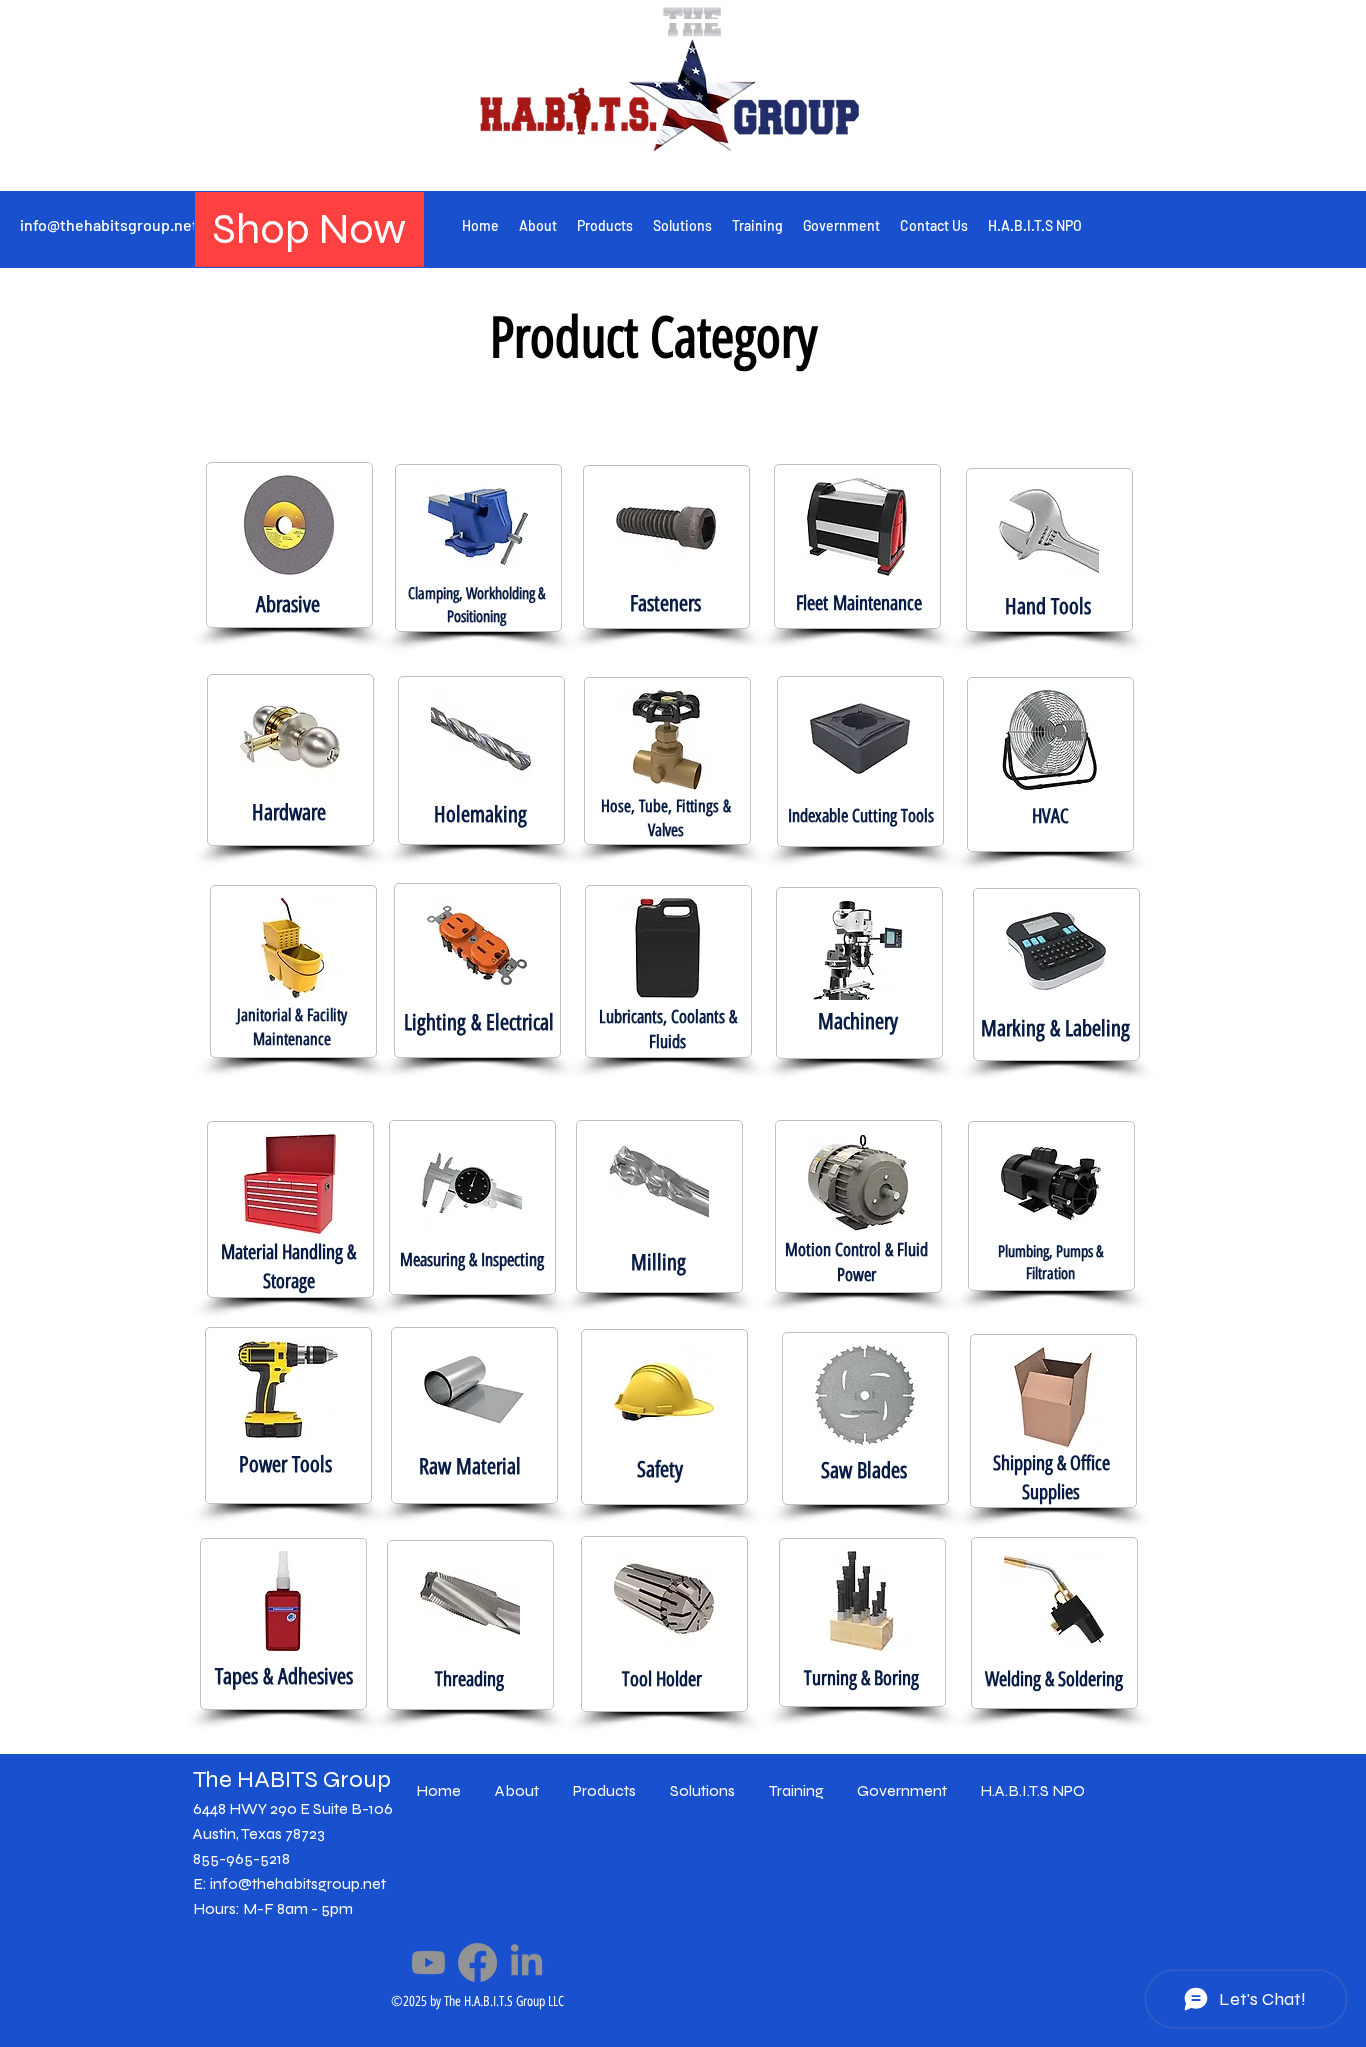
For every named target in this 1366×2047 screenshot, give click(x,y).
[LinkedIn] (526, 1962)
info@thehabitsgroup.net (109, 224)
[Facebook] (477, 1962)
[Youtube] (428, 1962)
